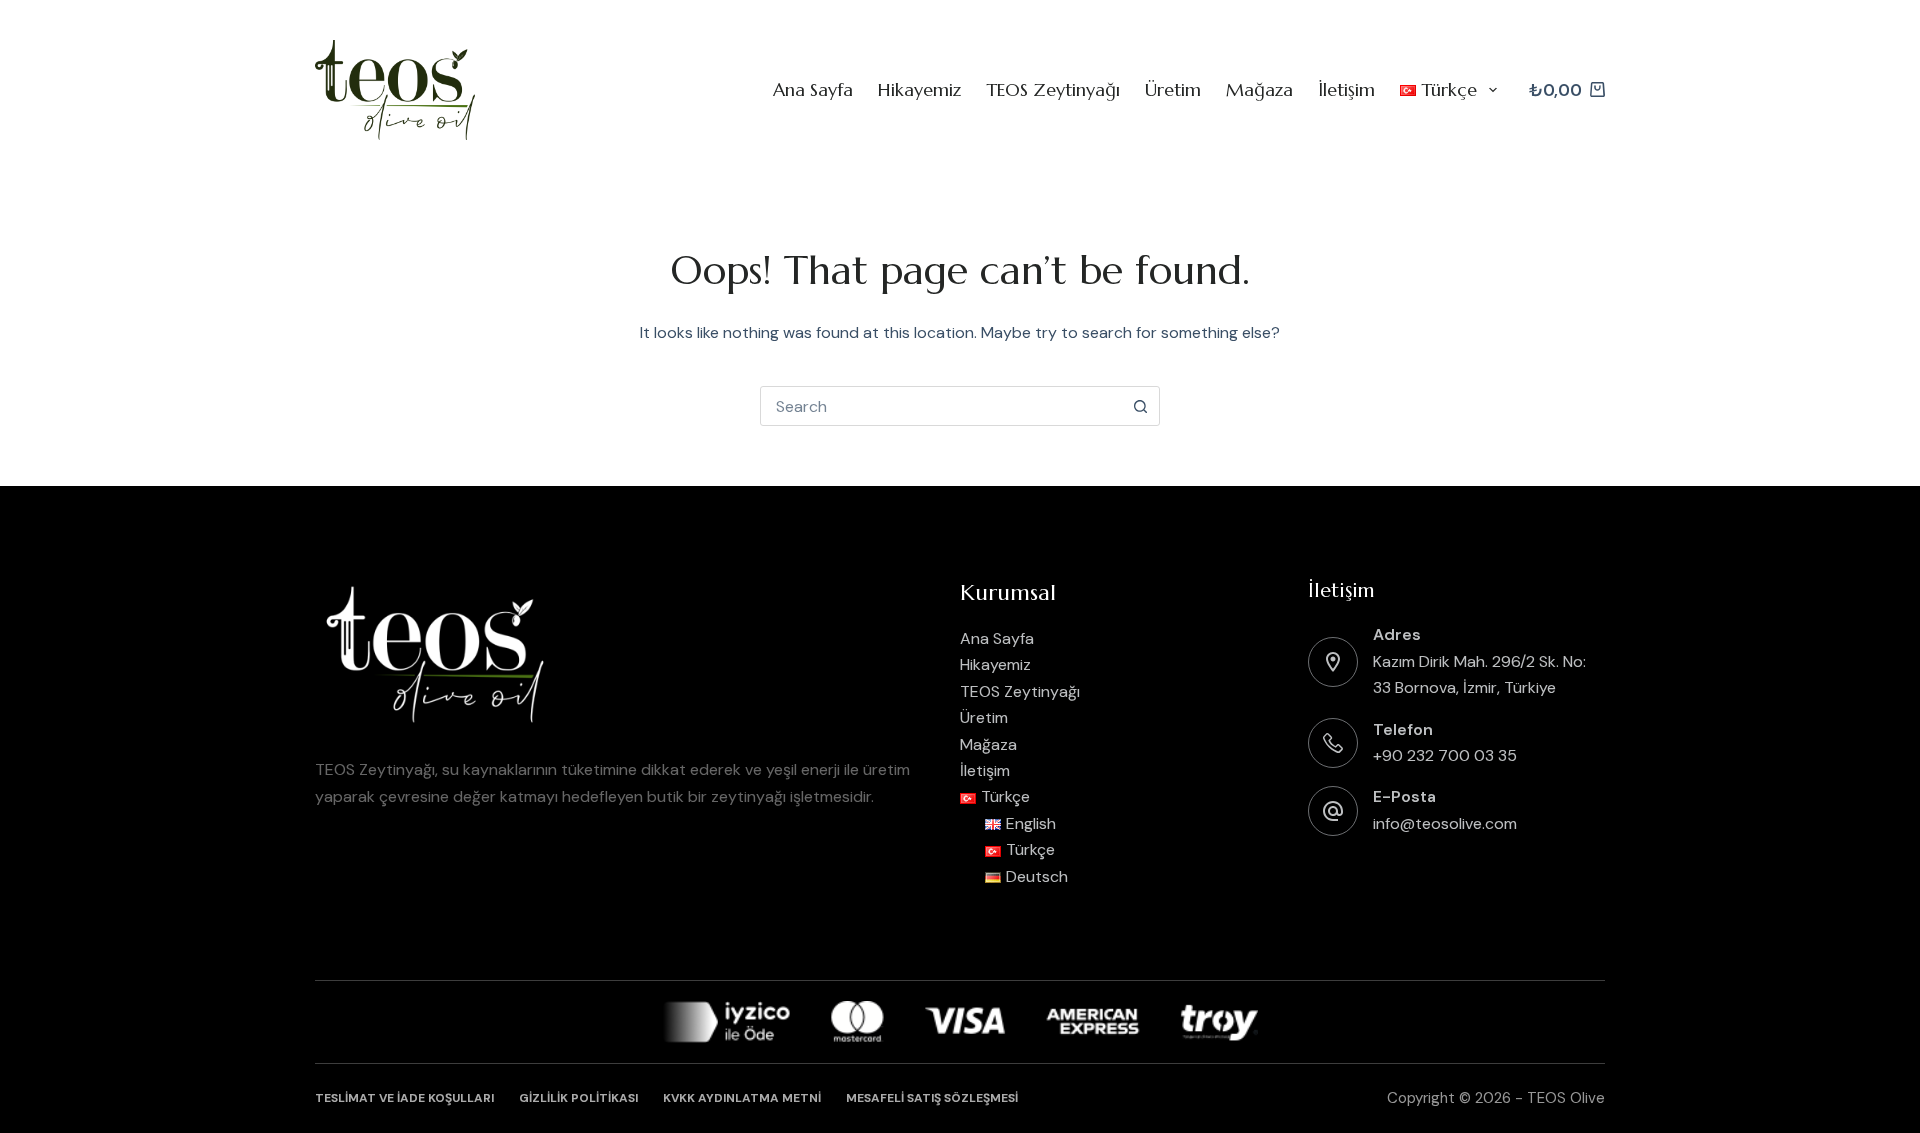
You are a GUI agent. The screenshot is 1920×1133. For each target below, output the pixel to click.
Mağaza (1259, 89)
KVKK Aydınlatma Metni (742, 1098)
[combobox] (941, 406)
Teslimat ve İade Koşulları (404, 1098)
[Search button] (1140, 406)
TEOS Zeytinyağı (1053, 89)
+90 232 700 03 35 (1445, 755)
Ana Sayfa (813, 89)
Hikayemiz (919, 89)
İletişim (1346, 89)
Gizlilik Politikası (578, 1098)
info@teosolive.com (1445, 823)
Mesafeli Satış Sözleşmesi (932, 1098)
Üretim (1173, 89)
